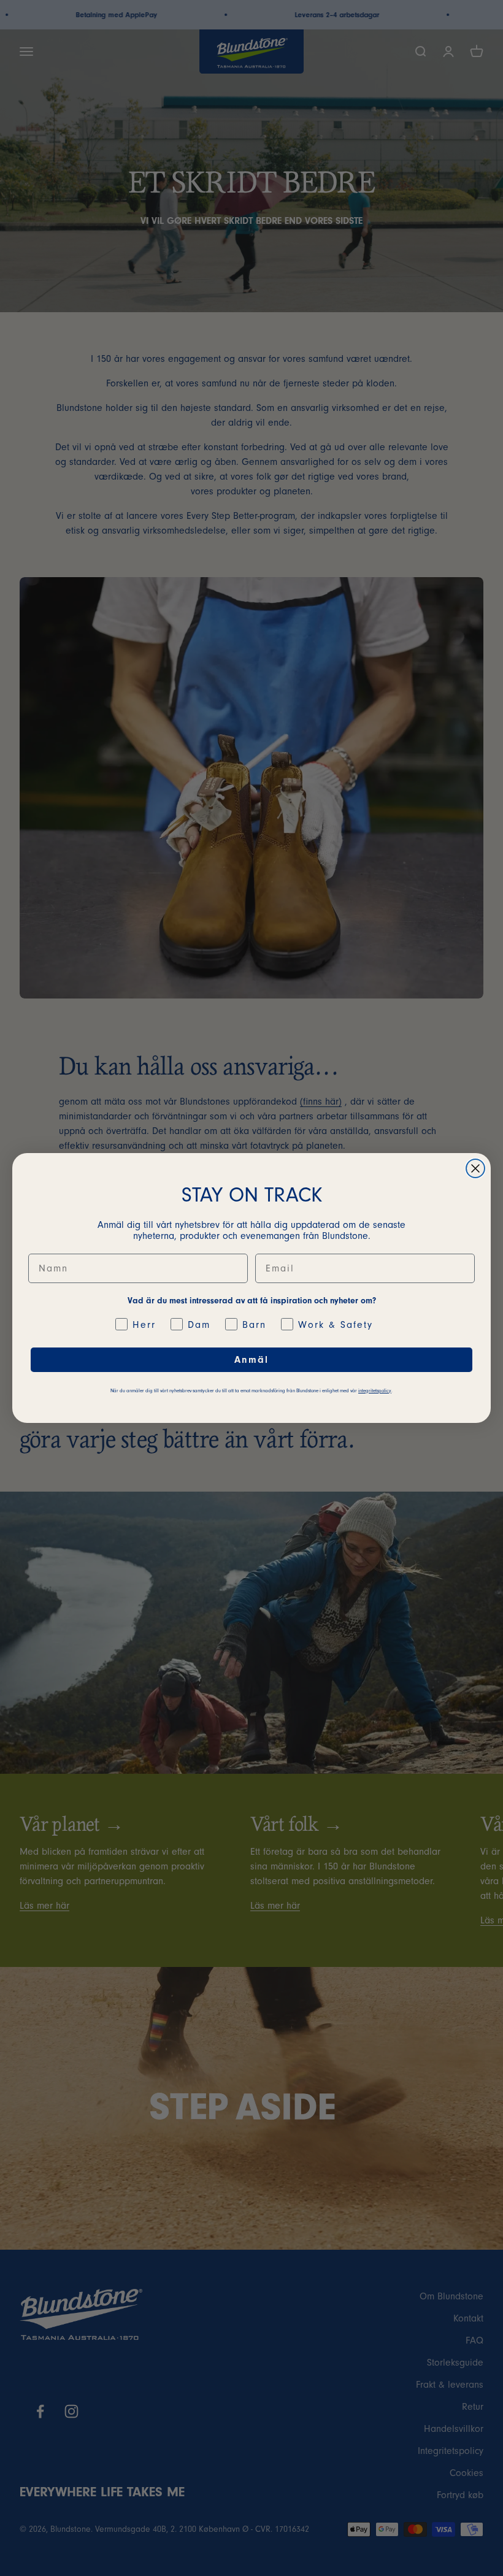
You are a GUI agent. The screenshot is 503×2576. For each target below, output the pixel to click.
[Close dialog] (475, 1168)
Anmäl (251, 1360)
